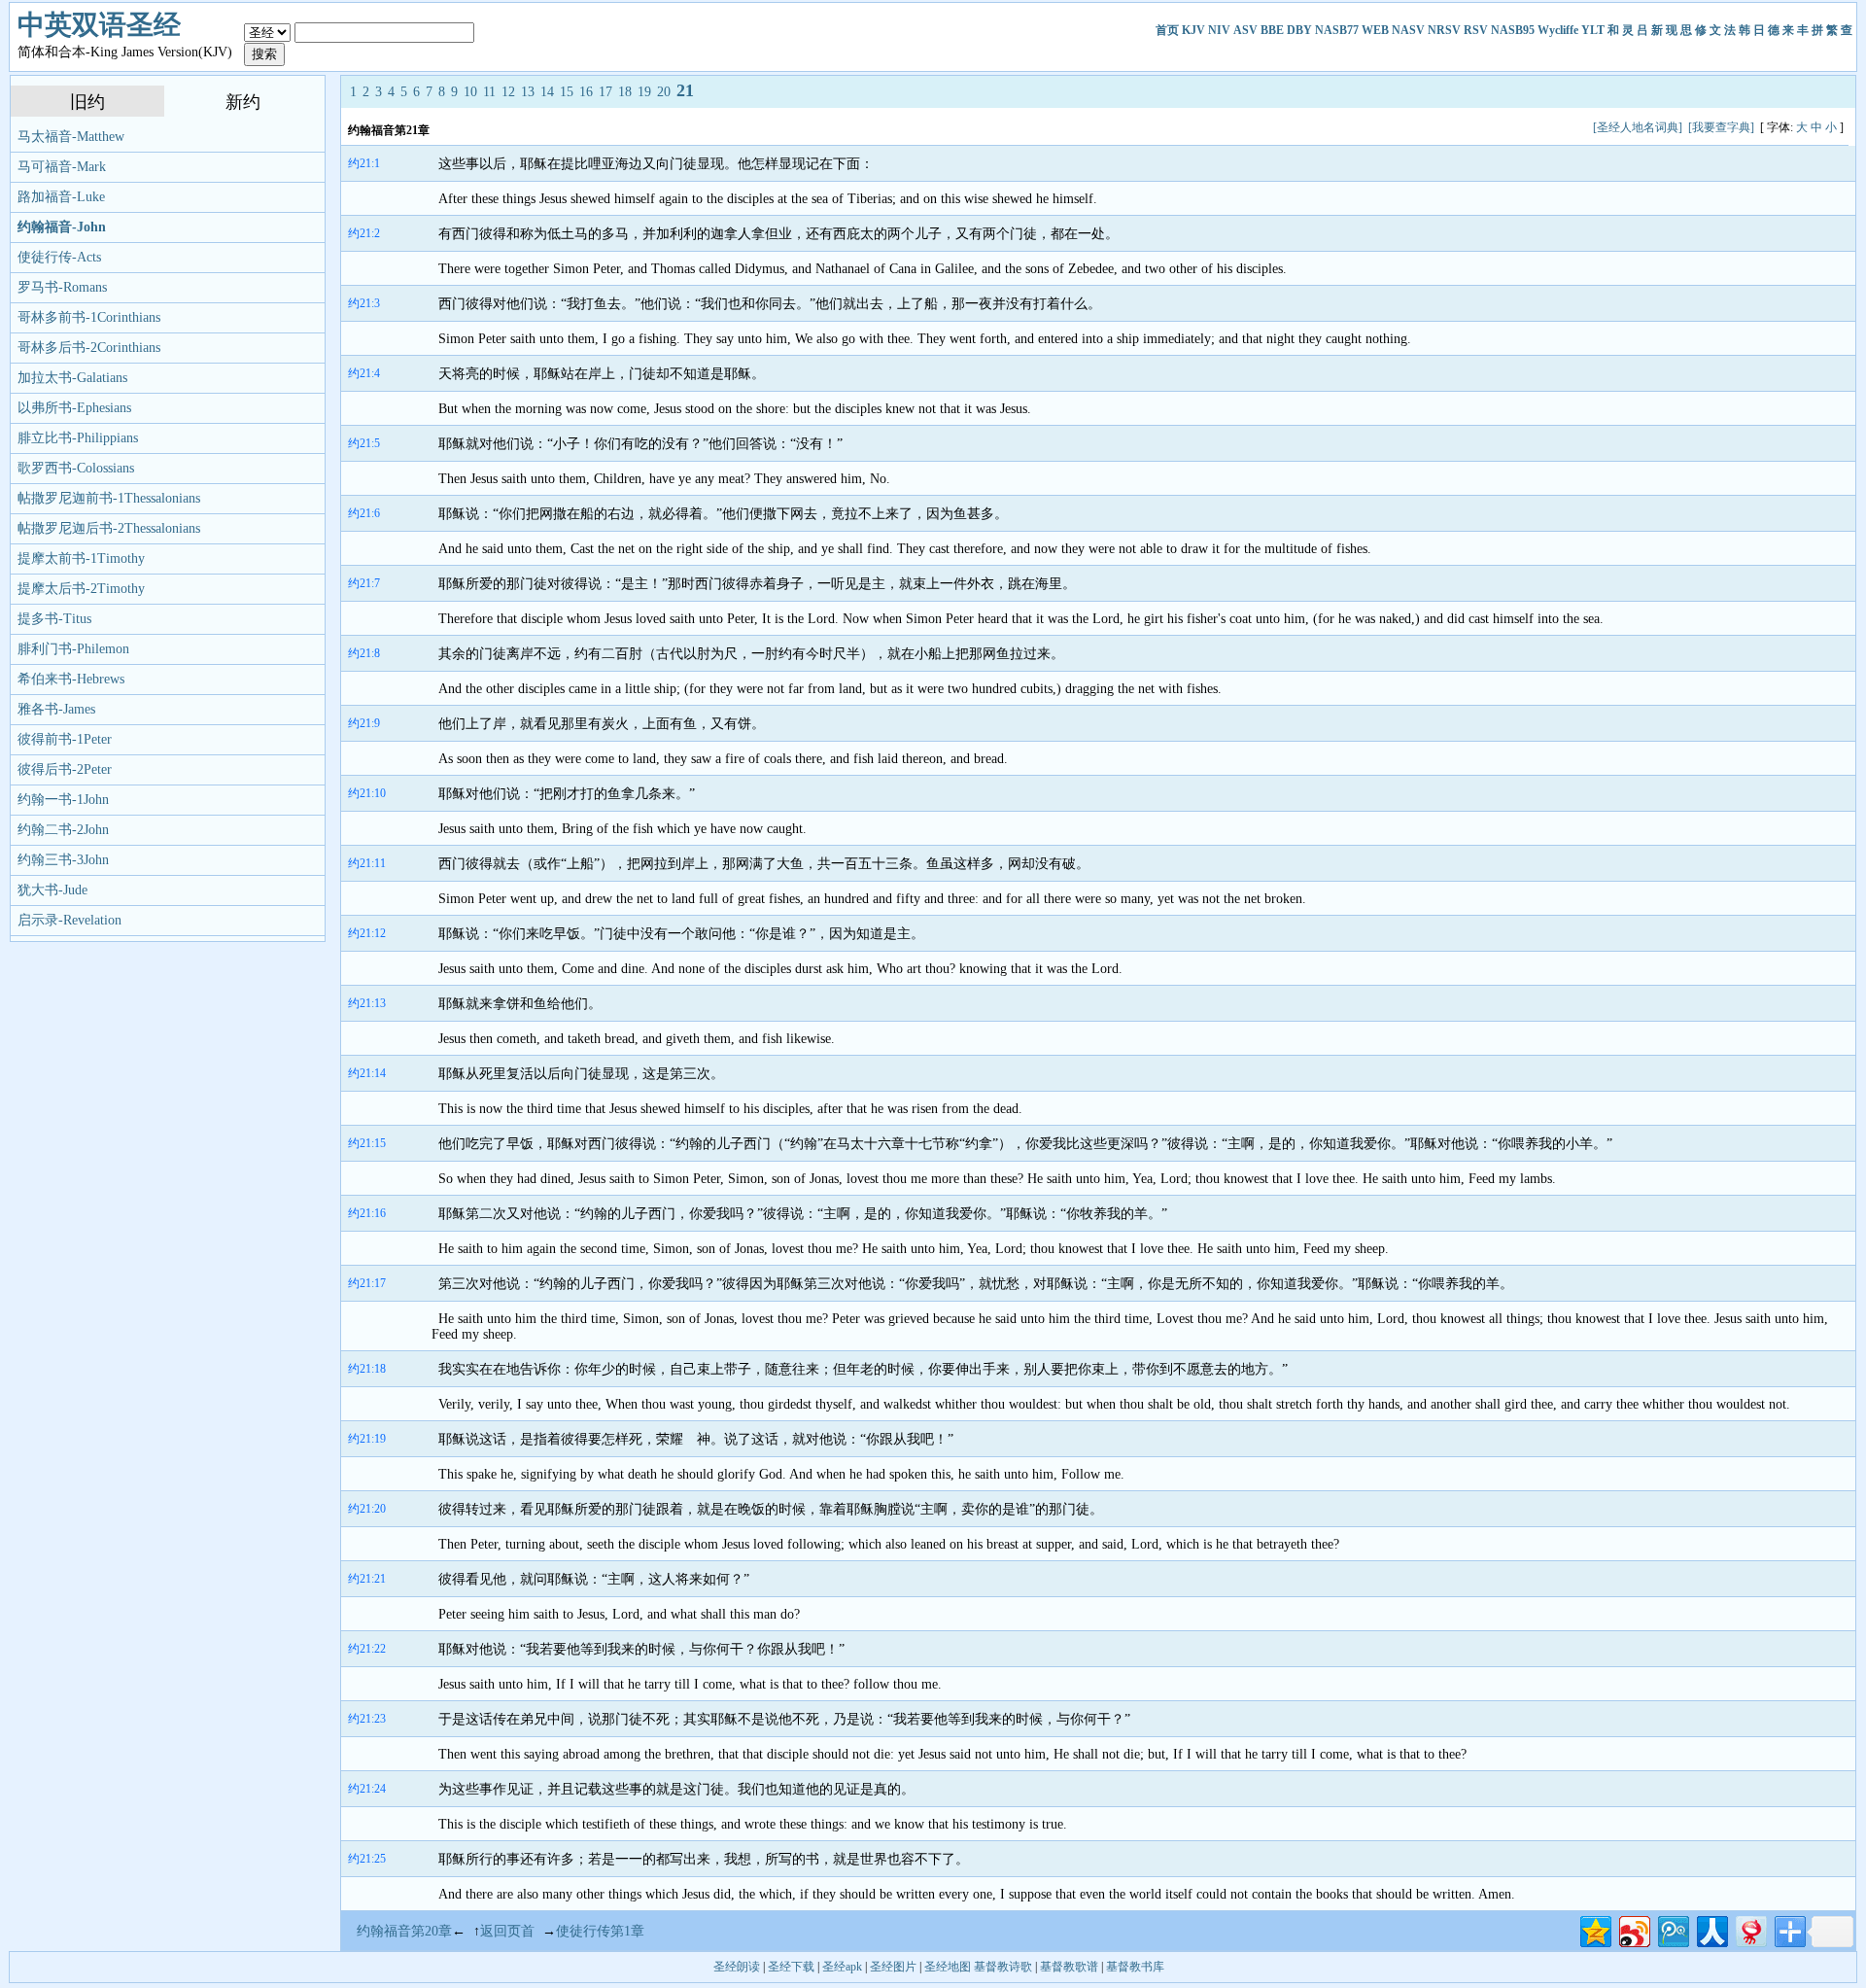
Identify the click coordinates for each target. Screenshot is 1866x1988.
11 (489, 92)
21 (685, 90)
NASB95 (1513, 30)
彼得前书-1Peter (65, 739)
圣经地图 (948, 1967)
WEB (1375, 30)
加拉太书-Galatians (72, 378)
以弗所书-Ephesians (74, 408)
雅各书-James (56, 709)
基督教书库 (1135, 1967)
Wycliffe (1558, 30)
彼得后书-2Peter (65, 769)
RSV (1476, 30)
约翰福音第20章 (404, 1931)
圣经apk (842, 1967)
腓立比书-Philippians (78, 438)
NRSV (1444, 30)
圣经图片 (893, 1967)
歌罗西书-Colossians (76, 468)
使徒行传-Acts (59, 257)
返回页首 (507, 1931)
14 (547, 92)
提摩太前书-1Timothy (81, 558)
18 (625, 92)
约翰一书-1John (63, 800)
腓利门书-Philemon (73, 649)
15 (567, 92)
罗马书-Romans (62, 287)
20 (664, 92)
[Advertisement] (786, 127)
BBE (1272, 30)
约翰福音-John (62, 227)
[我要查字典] (1721, 127)
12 (508, 92)
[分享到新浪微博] (1633, 1929)
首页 (1167, 30)
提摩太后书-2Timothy (81, 589)
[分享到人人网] (1711, 1929)
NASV (1408, 30)
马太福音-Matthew (71, 137)
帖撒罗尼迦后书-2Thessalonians (109, 528)
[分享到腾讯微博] (1672, 1929)
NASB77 (1337, 30)
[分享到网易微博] (1750, 1929)
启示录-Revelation (69, 920)
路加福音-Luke (61, 197)
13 (528, 92)
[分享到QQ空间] (1594, 1929)
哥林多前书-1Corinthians (89, 317)
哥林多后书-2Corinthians (89, 348)
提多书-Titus (54, 619)
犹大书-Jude (52, 890)
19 (644, 92)
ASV (1245, 30)
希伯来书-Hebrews (71, 679)
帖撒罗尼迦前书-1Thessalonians (109, 498)
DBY (1299, 30)
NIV (1219, 30)
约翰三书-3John (63, 860)
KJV (1193, 30)
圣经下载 (791, 1967)
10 (470, 92)
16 (586, 92)
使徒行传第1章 (600, 1931)
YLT (1593, 30)
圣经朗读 (737, 1967)
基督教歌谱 (1069, 1967)
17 (605, 92)
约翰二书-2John (63, 830)
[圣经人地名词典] (1638, 127)
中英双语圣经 (99, 25)
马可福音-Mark (62, 167)
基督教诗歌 (1003, 1967)
